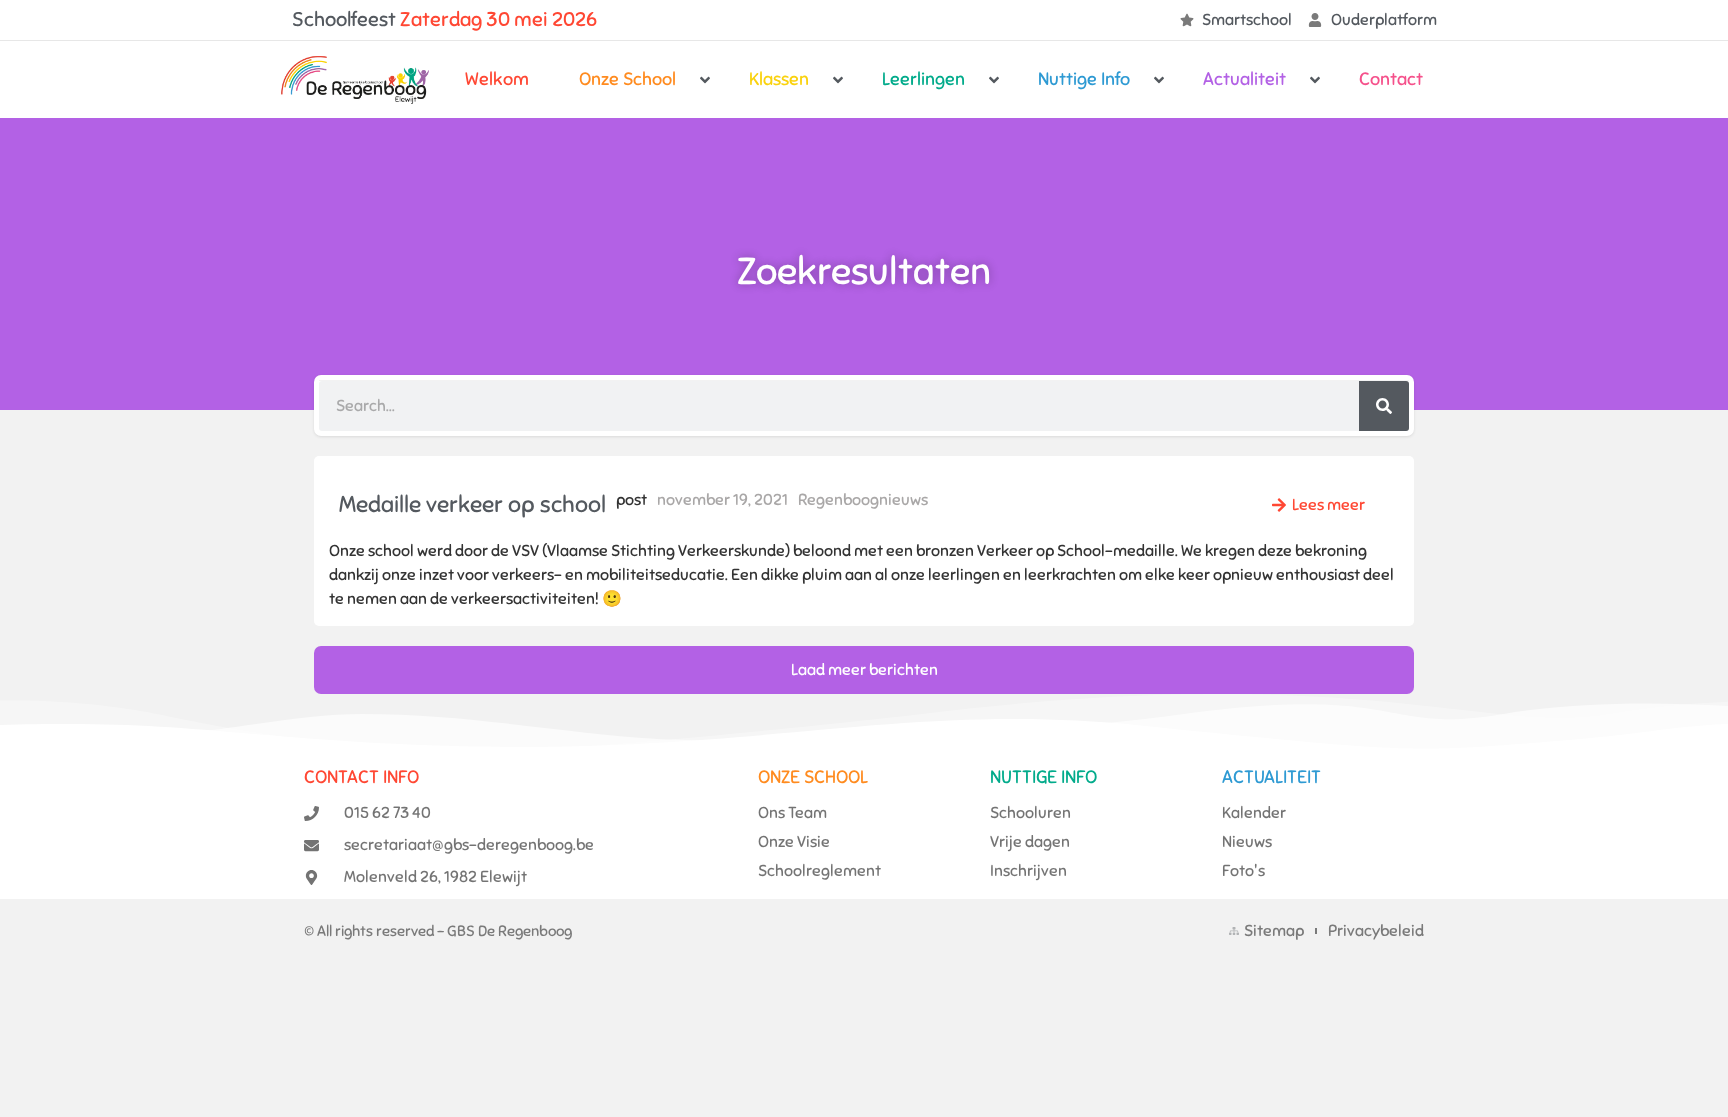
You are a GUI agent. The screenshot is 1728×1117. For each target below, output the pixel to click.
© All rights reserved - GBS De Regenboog (438, 931)
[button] (639, 79)
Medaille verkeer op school (472, 504)
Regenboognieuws (863, 500)
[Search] (1384, 406)
